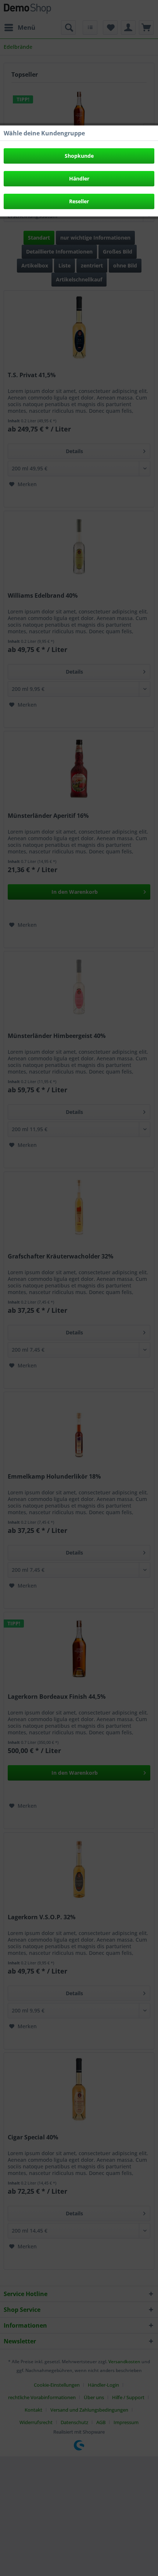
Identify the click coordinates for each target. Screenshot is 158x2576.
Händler (79, 178)
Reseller (79, 201)
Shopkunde (79, 156)
